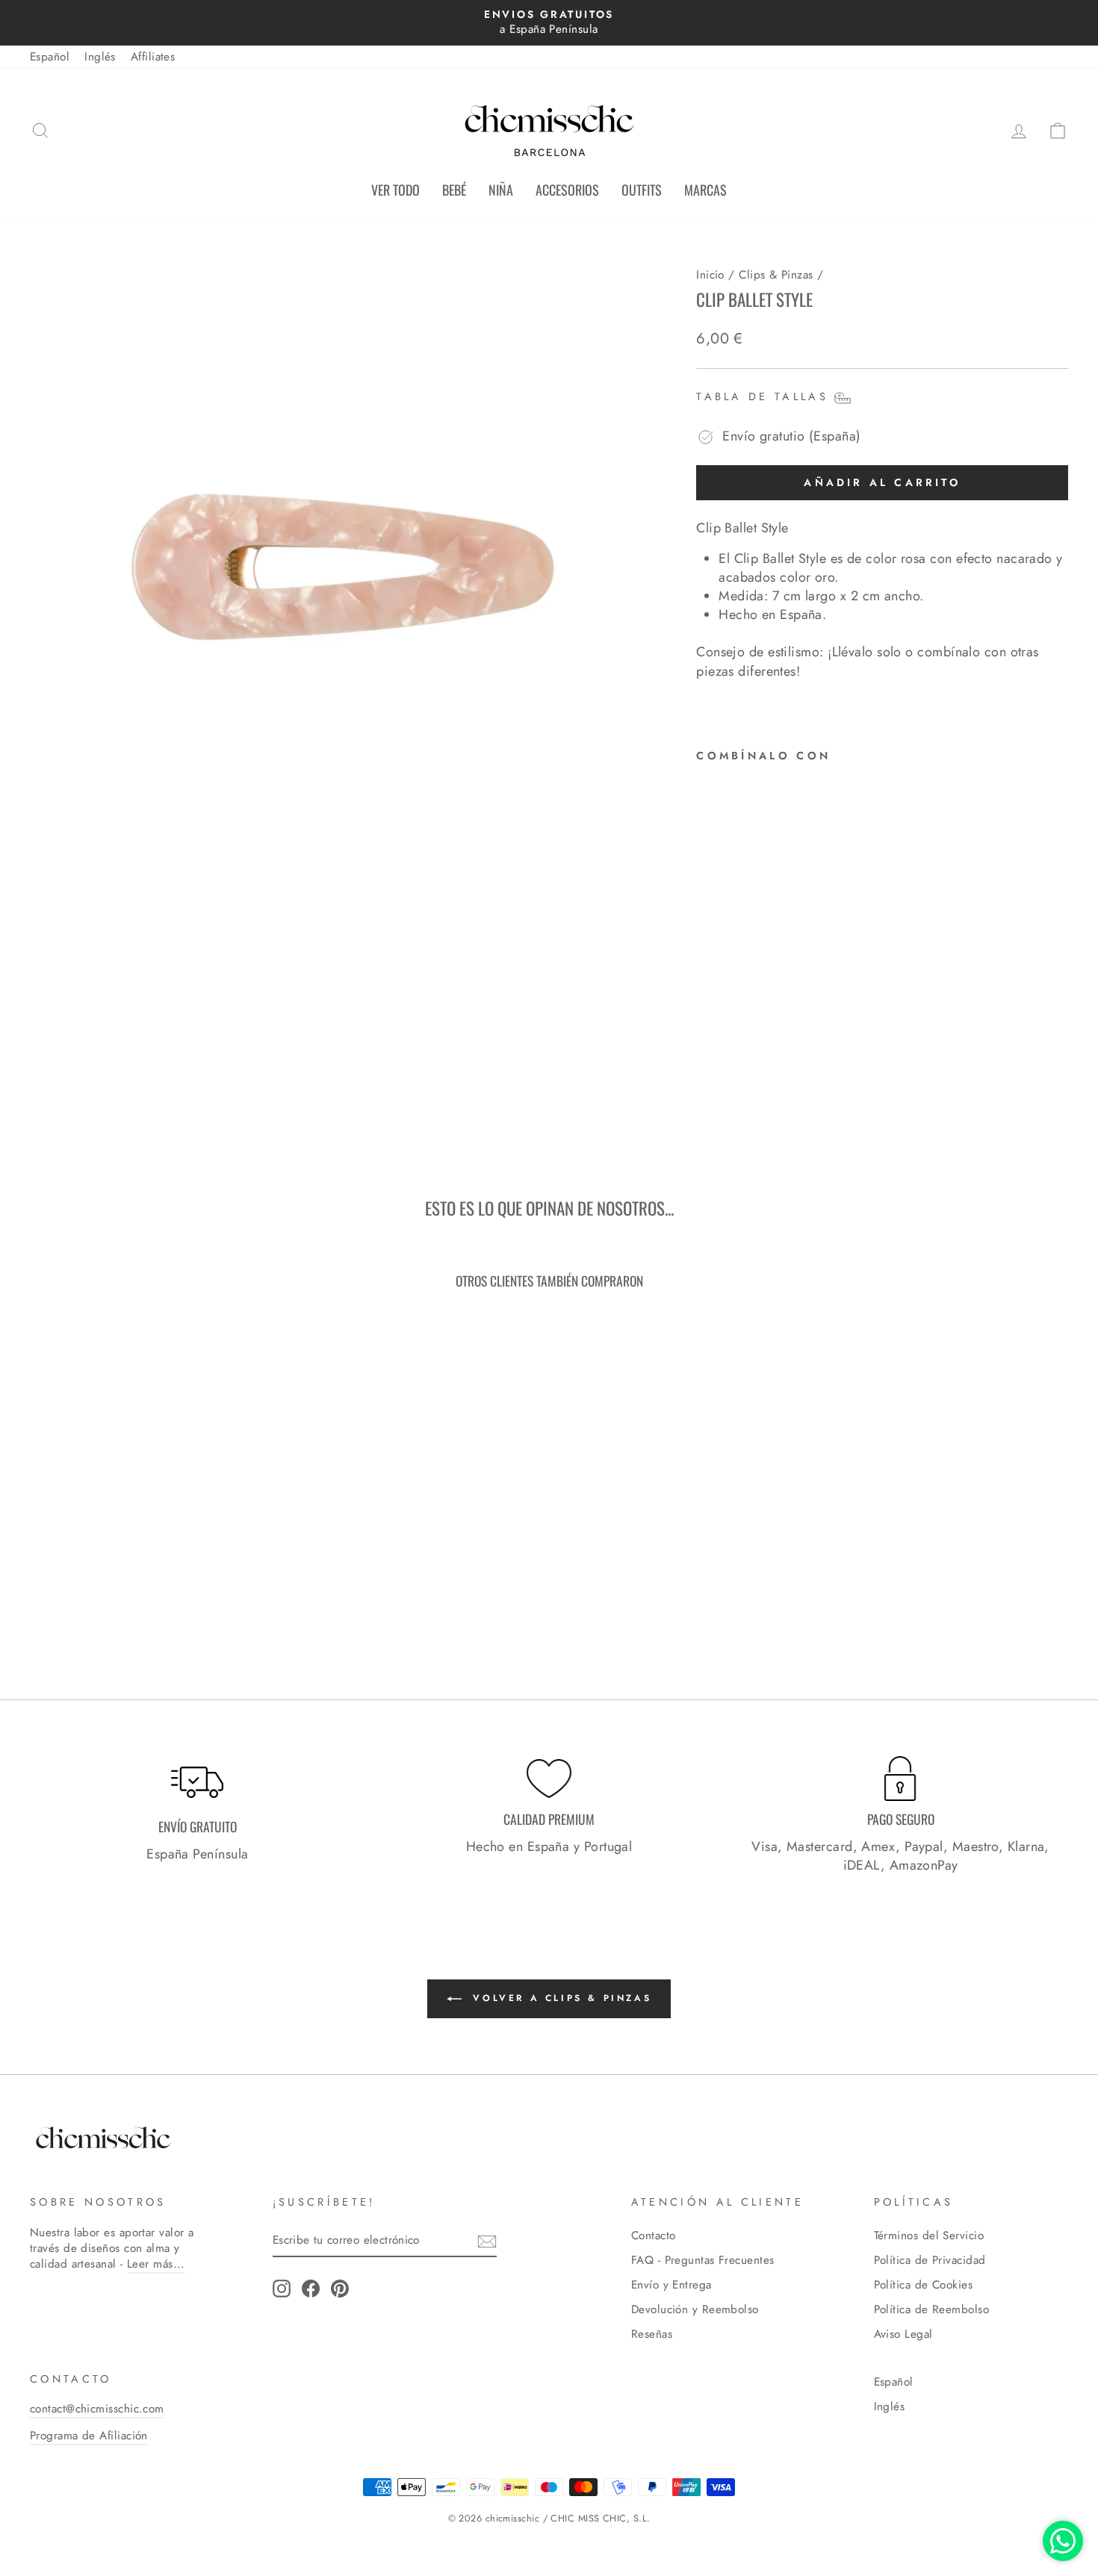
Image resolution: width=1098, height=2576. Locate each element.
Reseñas (652, 2334)
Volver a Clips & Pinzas (559, 1998)
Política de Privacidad (930, 2260)
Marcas (705, 190)
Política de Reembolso (931, 2309)
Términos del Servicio (929, 2236)
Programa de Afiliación (89, 2436)
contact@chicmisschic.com (97, 2409)
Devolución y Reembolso (695, 2309)
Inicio (710, 275)
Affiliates (153, 57)
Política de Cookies (924, 2285)
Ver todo (396, 190)
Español (50, 57)
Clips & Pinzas (776, 275)
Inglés (100, 57)
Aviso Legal (903, 2334)
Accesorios (567, 190)
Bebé (454, 190)
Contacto (654, 2236)
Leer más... (156, 2264)
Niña (501, 190)
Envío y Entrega (671, 2285)
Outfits (642, 190)
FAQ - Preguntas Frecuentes (703, 2260)
